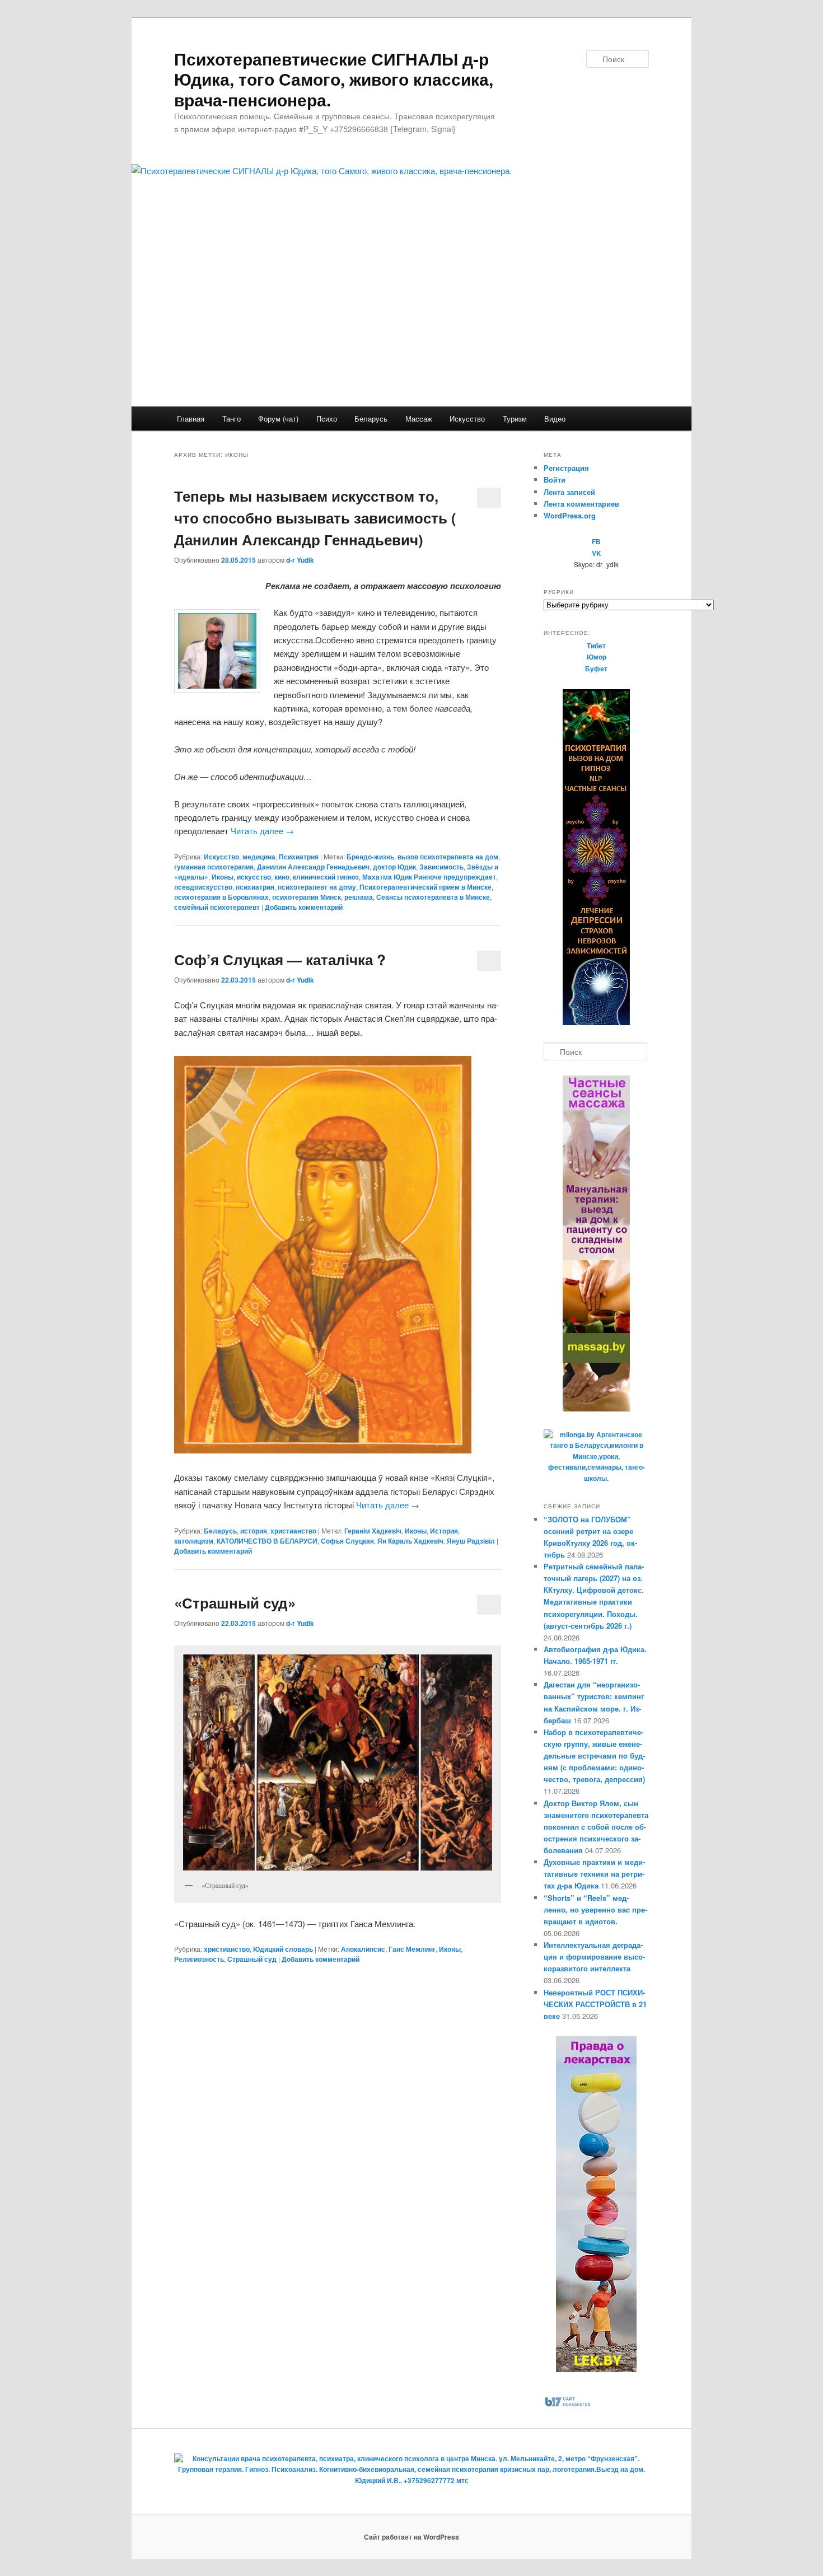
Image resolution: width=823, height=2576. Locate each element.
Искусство (467, 419)
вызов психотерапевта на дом (448, 857)
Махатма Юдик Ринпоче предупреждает (429, 877)
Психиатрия (299, 857)
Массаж (419, 419)
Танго (232, 419)
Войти (555, 480)
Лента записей (569, 492)
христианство (293, 1531)
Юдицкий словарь (283, 1949)
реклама (359, 897)
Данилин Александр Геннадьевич (313, 867)
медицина (259, 857)
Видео (555, 419)
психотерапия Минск (307, 897)
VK (597, 553)
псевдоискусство (203, 887)
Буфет (596, 668)
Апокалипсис (363, 1949)
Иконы (223, 877)
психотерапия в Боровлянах (221, 897)
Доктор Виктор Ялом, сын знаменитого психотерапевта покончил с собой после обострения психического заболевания (596, 1827)
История (444, 1531)
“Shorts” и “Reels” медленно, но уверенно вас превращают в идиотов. (595, 1909)
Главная (191, 419)
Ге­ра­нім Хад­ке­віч (373, 1531)
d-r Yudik (300, 560)
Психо (327, 419)
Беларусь (371, 419)
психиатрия (255, 887)
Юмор (597, 657)
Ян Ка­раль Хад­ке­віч (410, 1541)
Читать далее (262, 831)
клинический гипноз (326, 877)
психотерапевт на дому (317, 887)
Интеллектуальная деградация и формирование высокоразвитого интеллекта (594, 1956)
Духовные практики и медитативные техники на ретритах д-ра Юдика (594, 1874)
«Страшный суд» (235, 1603)
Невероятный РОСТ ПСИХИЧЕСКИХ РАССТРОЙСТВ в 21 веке (595, 2004)
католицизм (194, 1541)
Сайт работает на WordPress (411, 2537)
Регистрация (566, 468)
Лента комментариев (581, 504)
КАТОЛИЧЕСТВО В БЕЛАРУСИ (267, 1541)
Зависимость (441, 867)
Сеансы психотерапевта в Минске (433, 897)
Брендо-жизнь (370, 857)
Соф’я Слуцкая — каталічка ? (280, 959)
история (254, 1531)
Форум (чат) (278, 419)
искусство (254, 877)
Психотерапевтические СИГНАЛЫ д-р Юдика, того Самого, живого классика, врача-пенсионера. (334, 79)
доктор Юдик (394, 867)
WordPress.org (570, 515)
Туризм (515, 419)
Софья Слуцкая (347, 1541)
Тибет (596, 646)
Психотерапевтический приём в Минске (425, 887)
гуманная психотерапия (214, 867)
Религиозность (199, 1959)
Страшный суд (252, 1959)
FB (596, 541)
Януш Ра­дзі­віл (471, 1541)
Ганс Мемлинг (412, 1949)
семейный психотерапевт (217, 907)
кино (282, 877)
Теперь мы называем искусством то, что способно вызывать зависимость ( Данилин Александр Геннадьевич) (315, 518)
